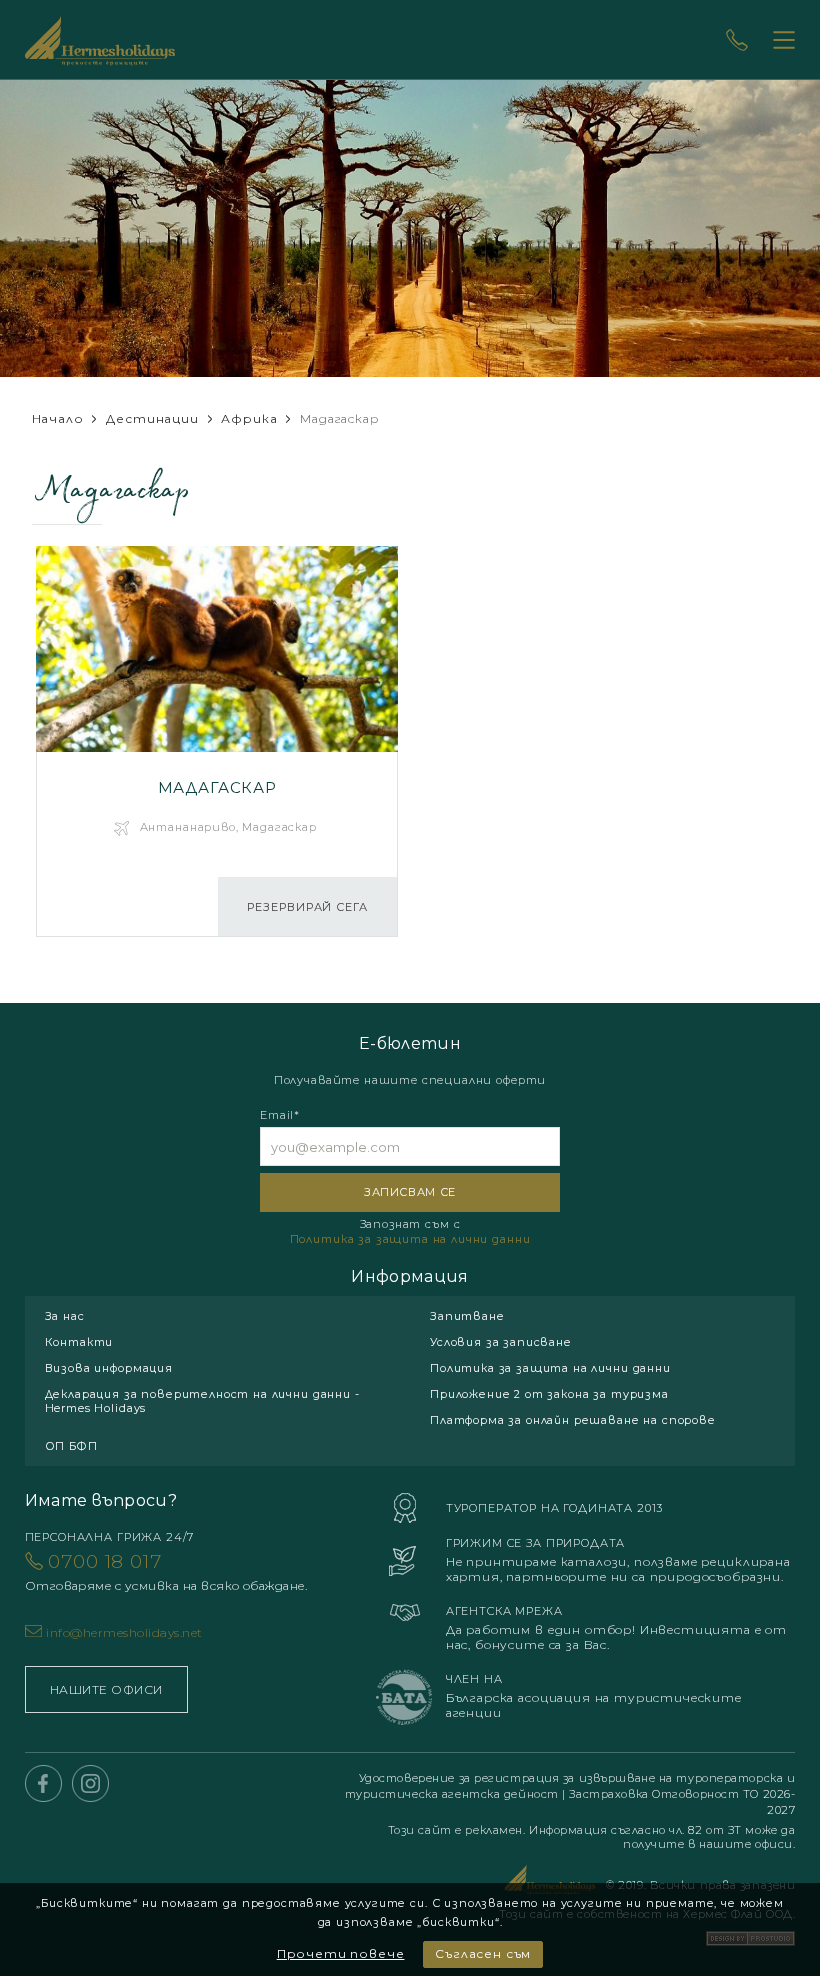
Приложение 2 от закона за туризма (549, 1394)
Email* (280, 1115)
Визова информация (109, 1368)
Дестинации (152, 418)
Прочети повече (341, 1953)
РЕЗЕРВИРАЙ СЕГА (307, 907)
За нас (65, 1316)
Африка (249, 418)
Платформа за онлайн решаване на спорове (573, 1420)
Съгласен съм (483, 1953)
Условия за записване (501, 1342)
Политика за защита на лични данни (410, 1239)
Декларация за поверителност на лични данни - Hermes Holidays (202, 1401)
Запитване (467, 1316)
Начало (58, 418)
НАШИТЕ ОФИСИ (106, 1689)
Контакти (79, 1342)
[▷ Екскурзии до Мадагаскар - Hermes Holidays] (217, 741)
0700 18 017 (166, 1571)
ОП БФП (71, 1446)
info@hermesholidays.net (124, 1632)
